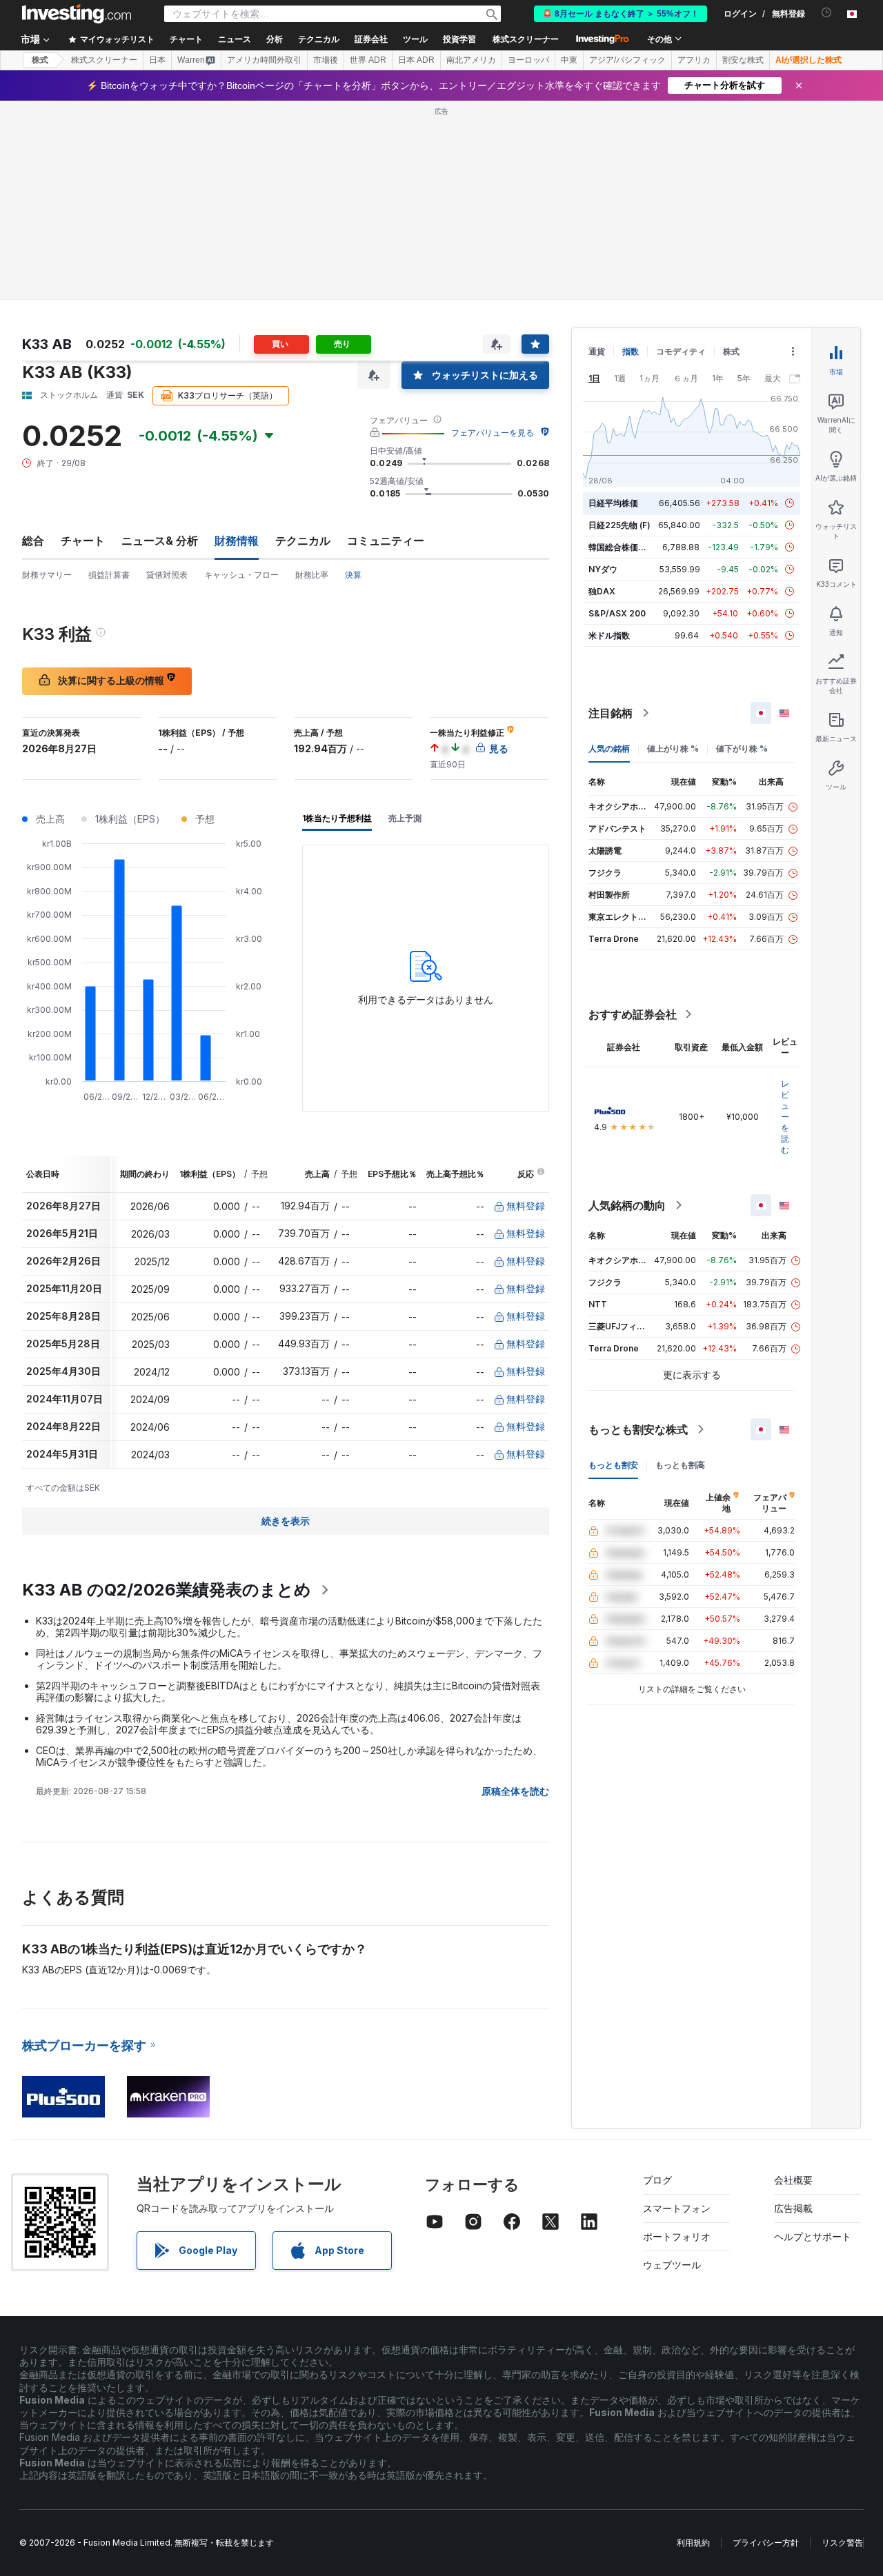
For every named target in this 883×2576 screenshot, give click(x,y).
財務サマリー (47, 575)
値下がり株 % (742, 748)
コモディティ (681, 351)
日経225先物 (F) (619, 525)
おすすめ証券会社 (633, 1014)
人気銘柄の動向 (627, 1205)
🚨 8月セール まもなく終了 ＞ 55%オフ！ (621, 14)
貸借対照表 (167, 575)
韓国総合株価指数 (622, 547)
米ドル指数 (609, 635)
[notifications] (827, 13)
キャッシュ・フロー (241, 575)
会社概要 (793, 2180)
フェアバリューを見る (493, 433)
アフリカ (694, 60)
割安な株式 (743, 60)
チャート (83, 541)
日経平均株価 (613, 503)
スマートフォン (677, 2208)
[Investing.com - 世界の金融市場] (77, 14)
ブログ (657, 2180)
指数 (631, 351)
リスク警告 (842, 2543)
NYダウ (603, 569)
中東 (569, 60)
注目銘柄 (611, 713)
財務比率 (312, 575)
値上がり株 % (673, 748)
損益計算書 (109, 575)
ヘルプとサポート (813, 2236)
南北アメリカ (471, 60)
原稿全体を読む (515, 1791)
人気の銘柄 (609, 748)
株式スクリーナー (526, 39)
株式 (40, 60)
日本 (157, 60)
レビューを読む (785, 1117)
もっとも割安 (613, 1465)
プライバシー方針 (766, 2543)
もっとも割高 (680, 1465)
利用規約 (693, 2543)
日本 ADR (416, 60)
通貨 (597, 351)
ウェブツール (672, 2265)
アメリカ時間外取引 (264, 60)
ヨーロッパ (528, 60)
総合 (33, 541)
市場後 (326, 60)
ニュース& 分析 (160, 541)
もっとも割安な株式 (638, 1429)
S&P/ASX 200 (617, 613)
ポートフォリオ (677, 2236)
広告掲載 (793, 2208)
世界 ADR (368, 60)
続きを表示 (286, 1521)
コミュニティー (386, 541)
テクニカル (303, 541)
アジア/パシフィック (627, 60)
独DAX (602, 591)
